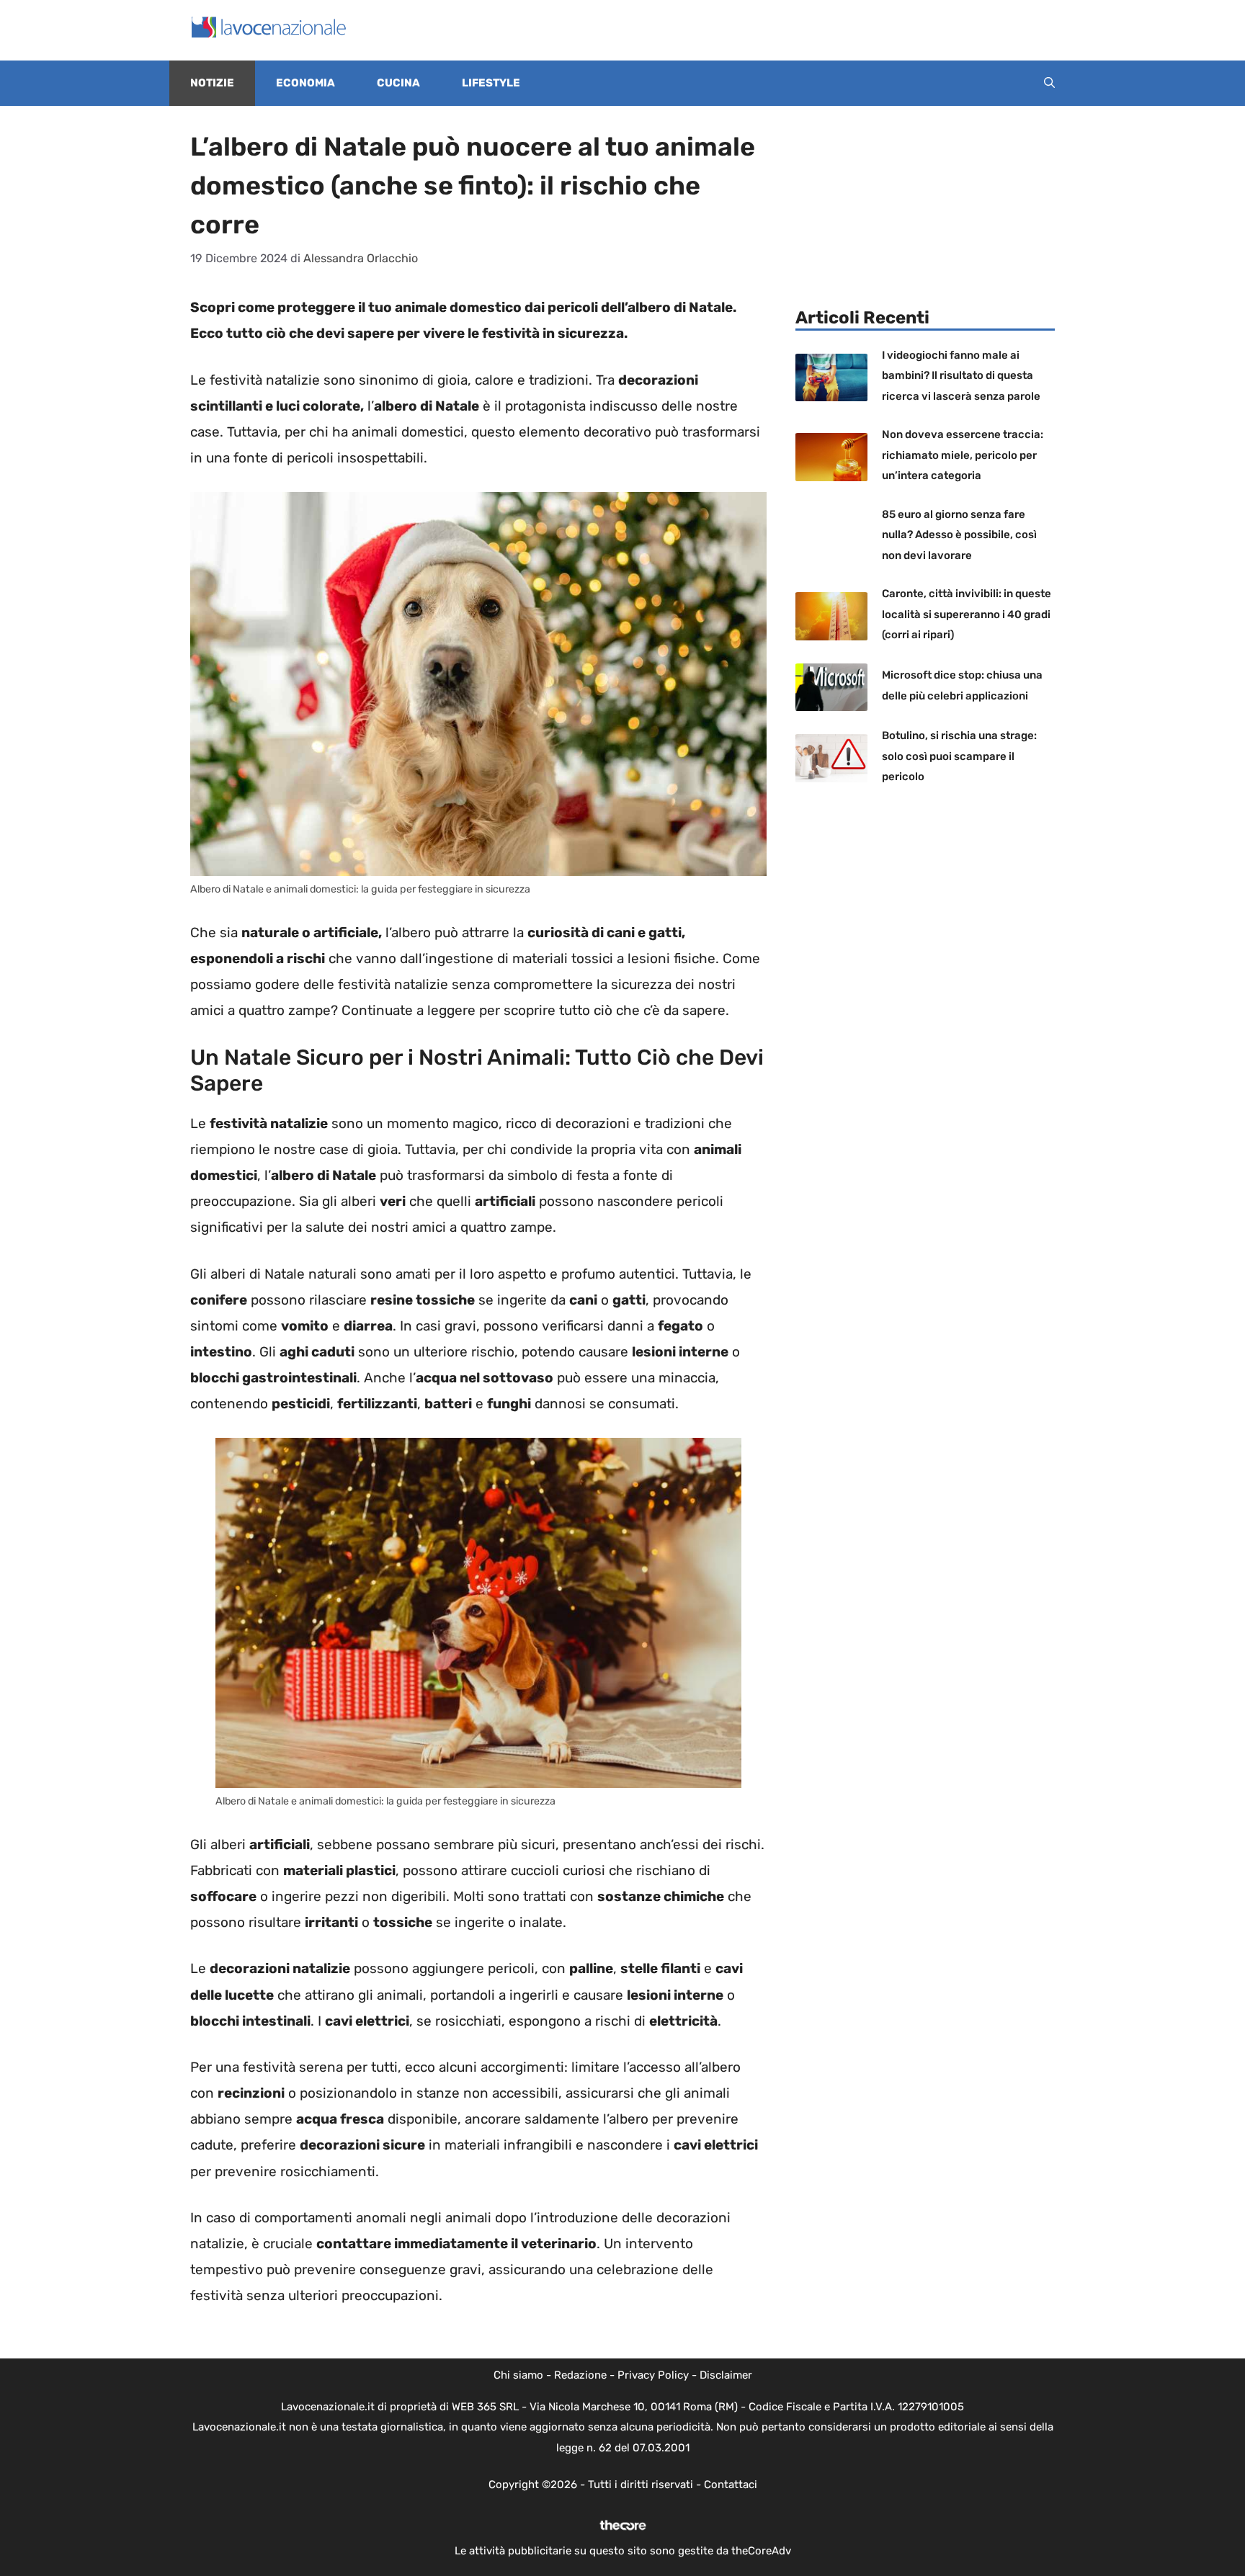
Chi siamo (518, 2375)
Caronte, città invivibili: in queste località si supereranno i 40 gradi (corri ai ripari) (967, 614)
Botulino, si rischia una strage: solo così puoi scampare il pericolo (959, 756)
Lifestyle (491, 83)
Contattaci (731, 2485)
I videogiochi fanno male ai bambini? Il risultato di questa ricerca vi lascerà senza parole (961, 376)
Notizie (212, 83)
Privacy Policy (653, 2375)
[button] (1049, 83)
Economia (305, 83)
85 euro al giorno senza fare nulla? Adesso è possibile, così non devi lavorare (959, 535)
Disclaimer (726, 2375)
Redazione (580, 2375)
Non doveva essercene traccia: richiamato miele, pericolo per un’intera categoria (963, 455)
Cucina (398, 83)
